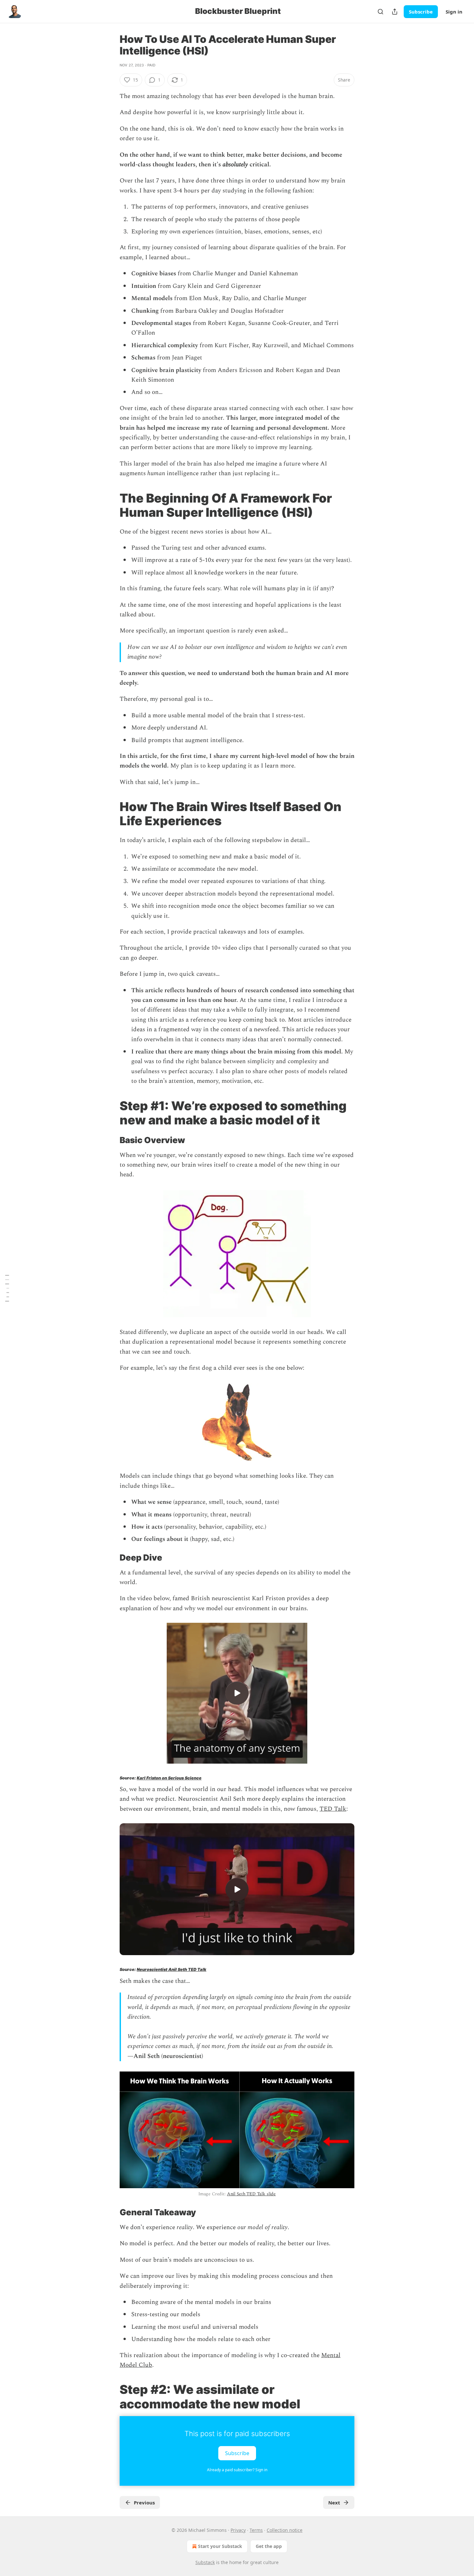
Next (334, 2503)
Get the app (269, 2546)
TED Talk (333, 1809)
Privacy (238, 2530)
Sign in (454, 12)
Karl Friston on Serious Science (169, 1778)
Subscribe (421, 12)
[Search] (380, 12)
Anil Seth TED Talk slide (251, 2194)
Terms (256, 2530)
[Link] (111, 505)
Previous (144, 2503)
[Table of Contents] (7, 1288)
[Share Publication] (395, 12)
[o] (237, 1693)
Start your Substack (220, 2546)
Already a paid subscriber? (237, 2470)
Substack (205, 2562)
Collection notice (285, 2530)
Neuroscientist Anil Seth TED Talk (172, 1969)
